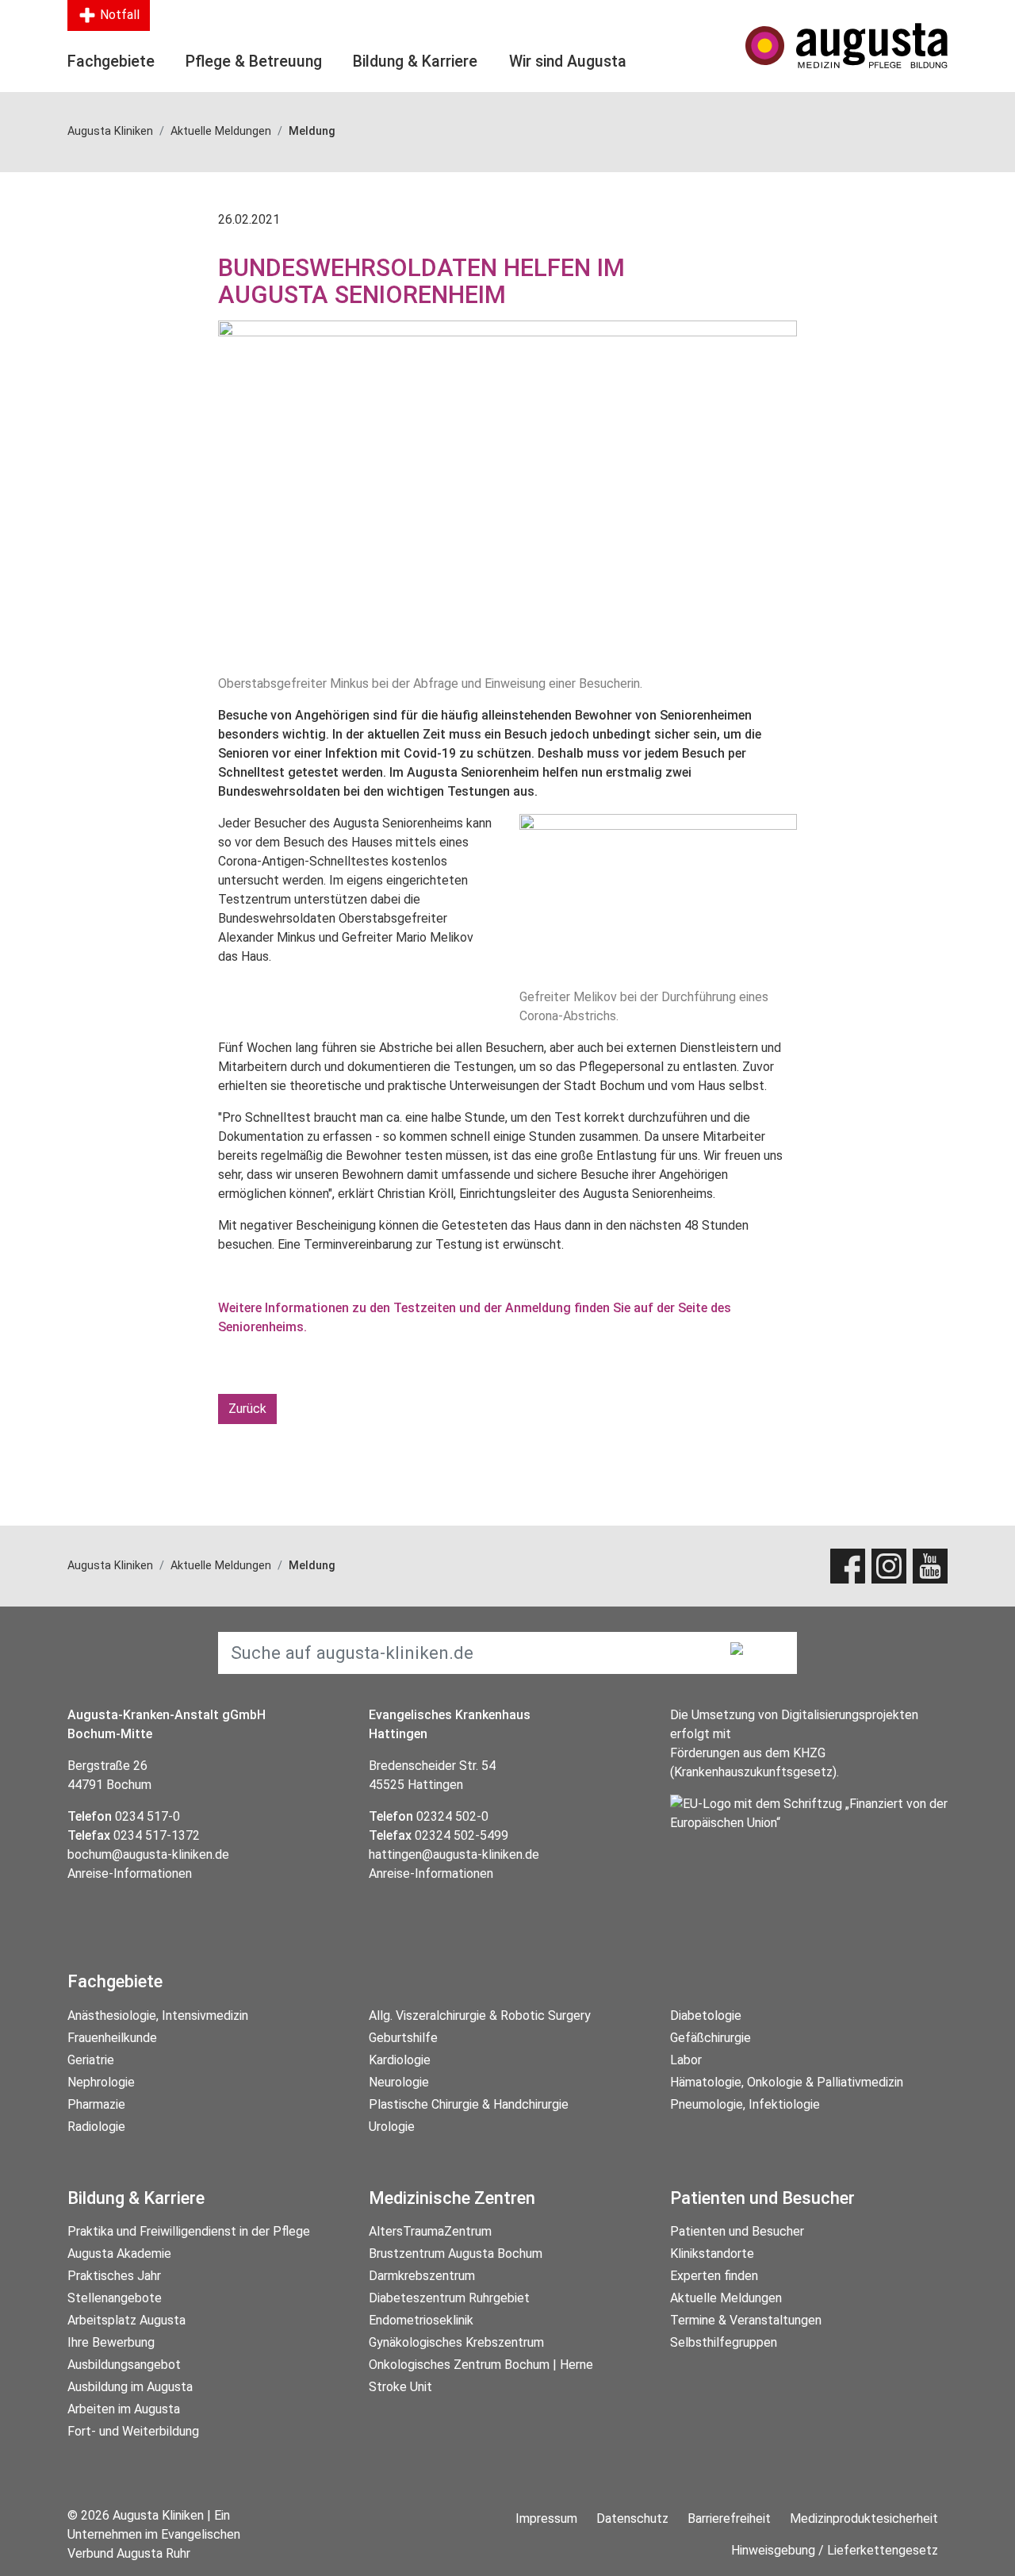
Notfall (118, 15)
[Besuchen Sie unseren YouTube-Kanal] (930, 1566)
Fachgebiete (111, 61)
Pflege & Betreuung (254, 61)
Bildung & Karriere (415, 61)
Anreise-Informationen (130, 1873)
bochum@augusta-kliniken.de (148, 1854)
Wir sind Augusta (568, 61)
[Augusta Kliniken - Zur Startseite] (846, 46)
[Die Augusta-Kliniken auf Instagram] (889, 1566)
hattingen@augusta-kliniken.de (454, 1854)
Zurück (247, 1409)
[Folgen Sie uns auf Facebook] (848, 1566)
